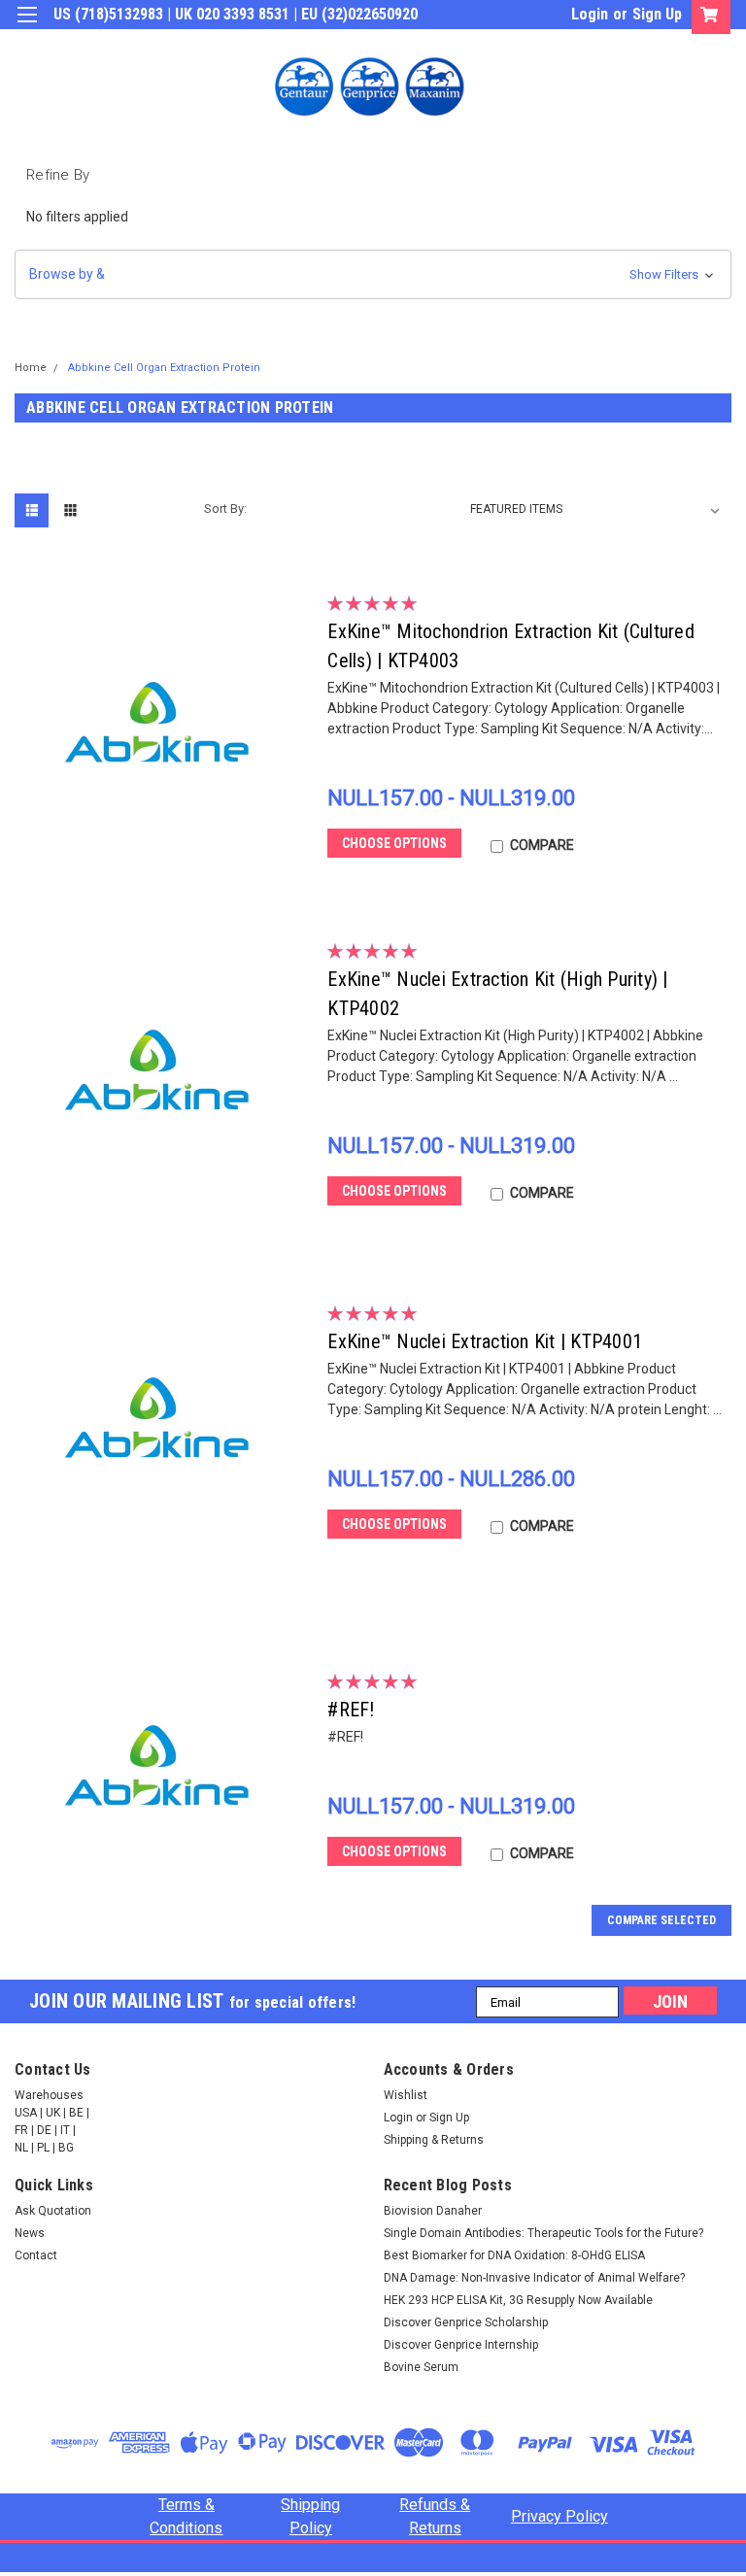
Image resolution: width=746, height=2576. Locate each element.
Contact (36, 2255)
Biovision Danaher (433, 2211)
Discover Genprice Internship (461, 2345)
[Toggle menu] (27, 27)
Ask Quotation (53, 2211)
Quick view (163, 862)
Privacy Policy (559, 2516)
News (30, 2233)
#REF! (351, 1710)
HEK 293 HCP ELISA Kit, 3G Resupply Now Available (518, 2300)
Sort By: (225, 508)
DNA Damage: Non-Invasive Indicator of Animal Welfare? (534, 2278)
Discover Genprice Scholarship (466, 2322)
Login (590, 14)
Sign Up (657, 14)
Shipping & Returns (434, 2140)
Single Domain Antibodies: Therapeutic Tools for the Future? (543, 2233)
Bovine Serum (421, 2367)
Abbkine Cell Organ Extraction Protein (164, 368)
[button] (373, 274)
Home (31, 368)
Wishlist (406, 2095)
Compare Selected (661, 1920)
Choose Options (394, 843)
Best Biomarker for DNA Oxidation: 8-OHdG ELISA (514, 2255)
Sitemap (195, 2557)
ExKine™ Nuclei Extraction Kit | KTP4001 (485, 1341)
